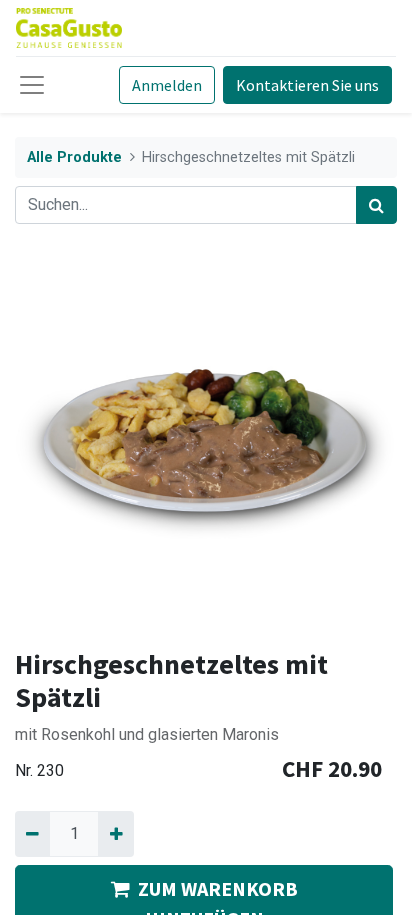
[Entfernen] (32, 834)
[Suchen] (376, 205)
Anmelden (167, 85)
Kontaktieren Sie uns (307, 85)
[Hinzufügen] (115, 834)
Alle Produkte (74, 157)
